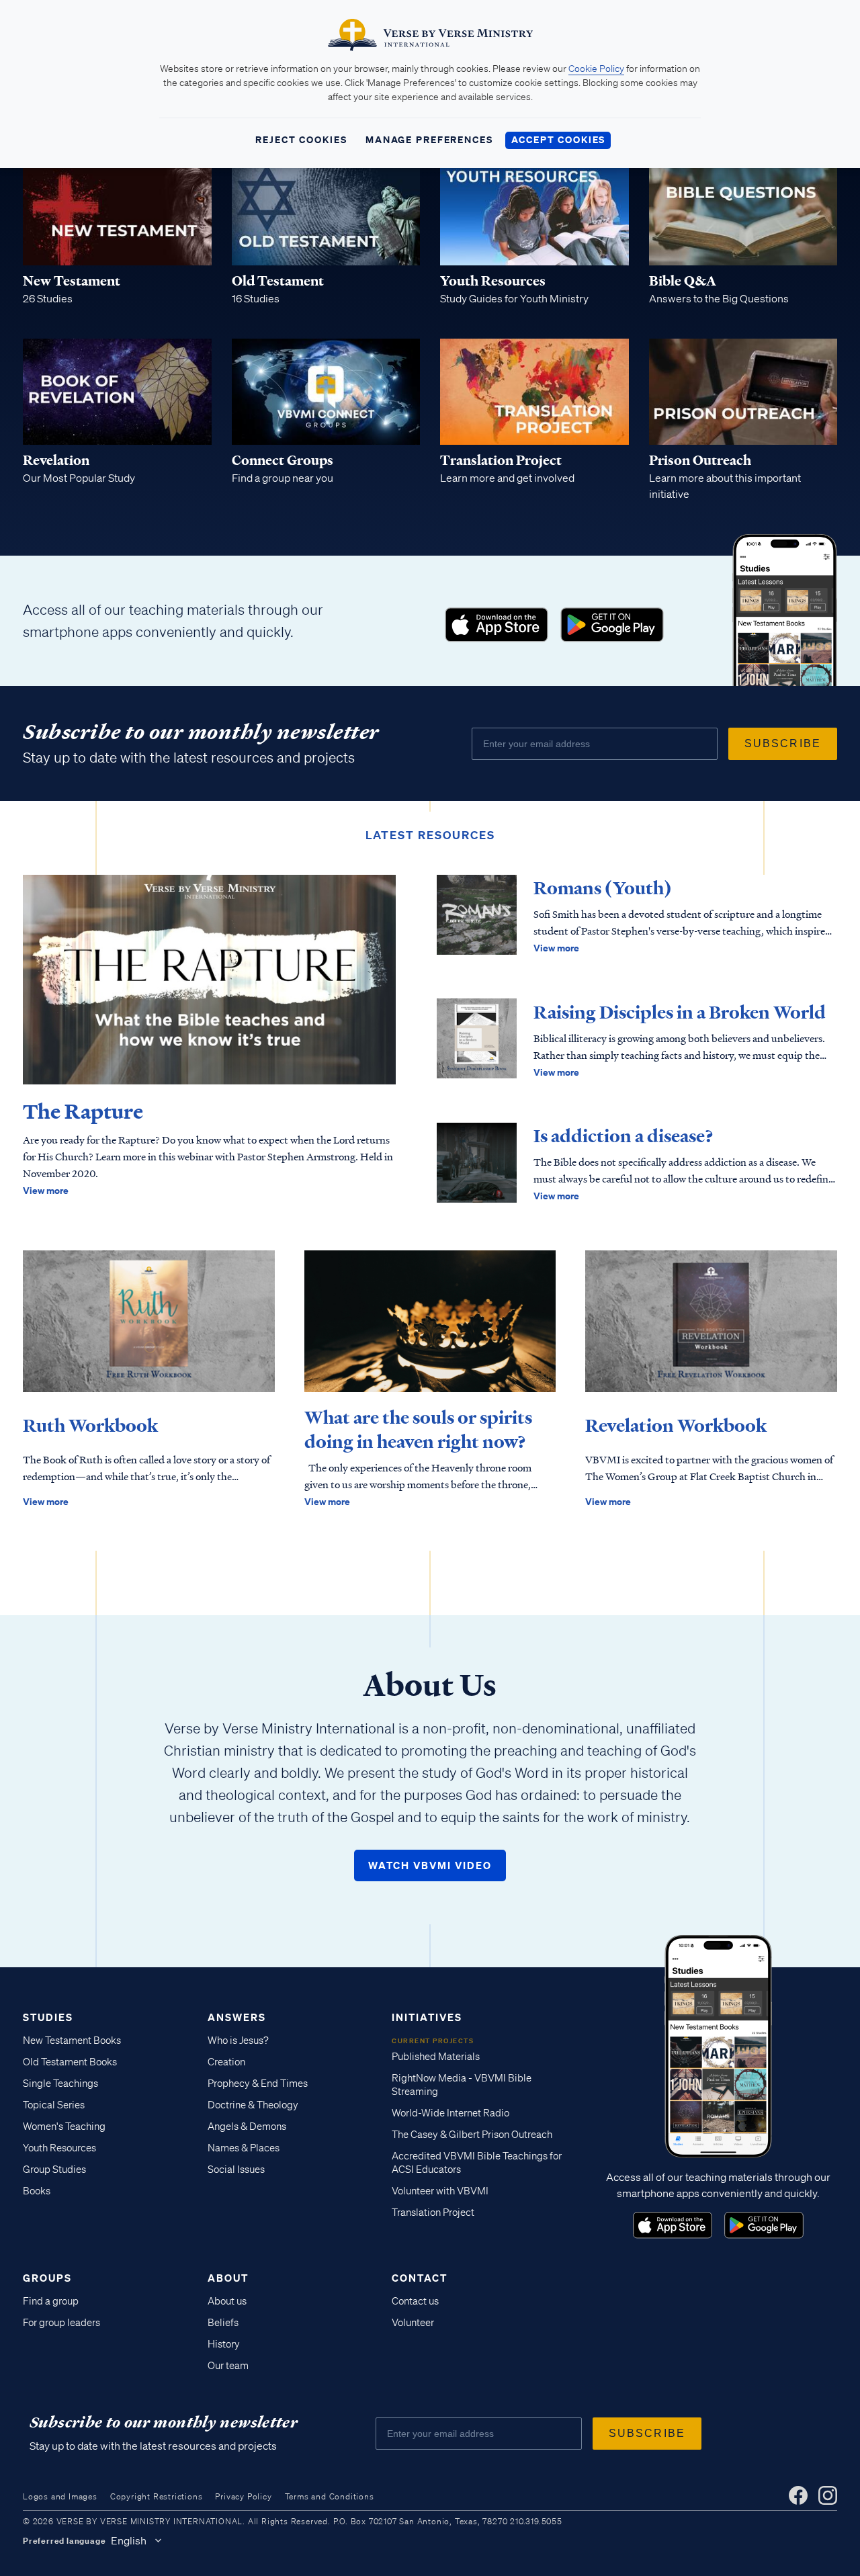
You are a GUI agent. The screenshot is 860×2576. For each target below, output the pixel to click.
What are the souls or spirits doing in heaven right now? (418, 1430)
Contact (420, 2278)
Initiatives (427, 2017)
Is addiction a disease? (623, 1136)
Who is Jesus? (238, 2041)
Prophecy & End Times (258, 2084)
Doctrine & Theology (253, 2105)
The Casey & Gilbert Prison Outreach (472, 2135)
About (228, 2278)
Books (37, 2191)
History (224, 2344)
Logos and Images (60, 2496)
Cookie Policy (596, 69)
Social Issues (236, 2170)
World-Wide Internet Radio (450, 2113)
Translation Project (433, 2213)
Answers (237, 2017)
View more (46, 1190)
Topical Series (54, 2105)
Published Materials (436, 2057)
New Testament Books (72, 2041)
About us (227, 2301)
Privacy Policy (243, 2496)
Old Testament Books (70, 2062)
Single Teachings (60, 2084)
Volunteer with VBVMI (440, 2191)
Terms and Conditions (330, 2496)
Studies (48, 2017)
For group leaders (61, 2323)
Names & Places (244, 2148)
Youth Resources (59, 2148)
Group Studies (54, 2170)
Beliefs (223, 2323)
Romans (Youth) (603, 888)
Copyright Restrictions (157, 2496)
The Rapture (83, 1112)
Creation (226, 2062)
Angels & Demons (247, 2127)
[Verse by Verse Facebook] (798, 2495)
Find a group (51, 2301)
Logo (497, 625)
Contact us (415, 2301)
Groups (47, 2278)
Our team (228, 2366)
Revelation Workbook (676, 1426)
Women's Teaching (64, 2127)
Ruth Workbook (90, 1426)
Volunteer (413, 2323)
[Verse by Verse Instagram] (828, 2495)
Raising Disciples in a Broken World (680, 1013)
